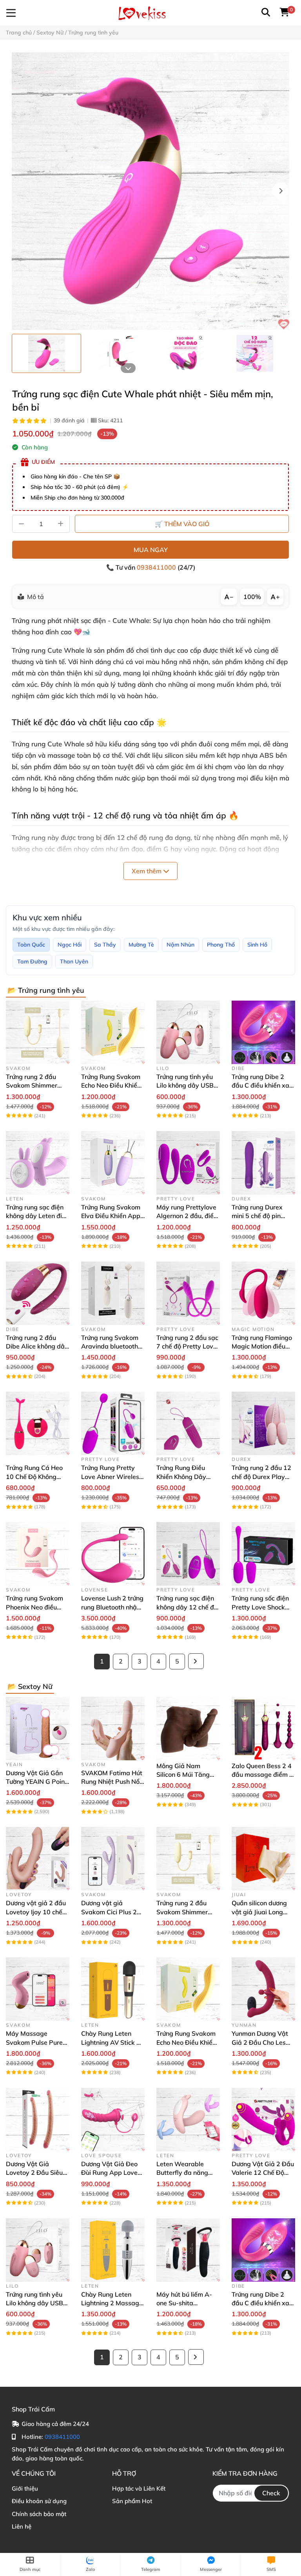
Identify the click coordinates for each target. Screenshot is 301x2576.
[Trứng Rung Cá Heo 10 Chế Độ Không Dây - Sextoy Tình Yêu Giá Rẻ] (38, 1423)
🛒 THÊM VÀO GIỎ (182, 524)
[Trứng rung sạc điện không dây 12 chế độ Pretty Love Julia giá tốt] (188, 1554)
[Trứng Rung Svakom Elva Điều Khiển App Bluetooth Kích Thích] (113, 1163)
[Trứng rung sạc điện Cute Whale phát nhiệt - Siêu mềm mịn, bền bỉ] (150, 191)
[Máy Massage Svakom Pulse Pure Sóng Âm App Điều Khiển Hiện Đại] (38, 1989)
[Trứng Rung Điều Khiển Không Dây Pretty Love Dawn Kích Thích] (188, 1423)
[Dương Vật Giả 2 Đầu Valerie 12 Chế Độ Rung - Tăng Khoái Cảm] (263, 2120)
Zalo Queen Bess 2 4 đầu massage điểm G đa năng (263, 1775)
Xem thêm (147, 871)
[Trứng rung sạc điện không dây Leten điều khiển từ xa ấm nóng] (38, 1163)
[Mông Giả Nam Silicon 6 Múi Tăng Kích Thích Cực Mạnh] (188, 1729)
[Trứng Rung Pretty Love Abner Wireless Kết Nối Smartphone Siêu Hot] (113, 1423)
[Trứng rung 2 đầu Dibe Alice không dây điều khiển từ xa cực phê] (38, 1293)
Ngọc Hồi (70, 945)
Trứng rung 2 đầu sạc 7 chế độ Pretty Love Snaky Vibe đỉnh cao (187, 1346)
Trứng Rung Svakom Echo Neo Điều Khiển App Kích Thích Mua (111, 1085)
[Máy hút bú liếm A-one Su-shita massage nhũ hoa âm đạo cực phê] (188, 2250)
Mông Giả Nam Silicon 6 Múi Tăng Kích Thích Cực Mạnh (186, 1775)
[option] (46, 353)
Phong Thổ (221, 945)
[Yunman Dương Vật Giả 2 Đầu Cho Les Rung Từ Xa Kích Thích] (263, 1989)
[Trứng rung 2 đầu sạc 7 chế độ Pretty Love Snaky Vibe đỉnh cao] (188, 1293)
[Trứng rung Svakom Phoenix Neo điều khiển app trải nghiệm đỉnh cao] (38, 1554)
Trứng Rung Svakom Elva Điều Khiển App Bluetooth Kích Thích (111, 1216)
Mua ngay (151, 550)
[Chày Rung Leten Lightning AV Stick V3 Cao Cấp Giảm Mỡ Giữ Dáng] (113, 1989)
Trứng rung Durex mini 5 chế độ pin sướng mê (257, 1216)
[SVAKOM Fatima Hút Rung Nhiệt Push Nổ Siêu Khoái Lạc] (113, 1729)
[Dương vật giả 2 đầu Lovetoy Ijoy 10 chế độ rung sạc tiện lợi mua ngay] (38, 1859)
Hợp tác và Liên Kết (139, 2488)
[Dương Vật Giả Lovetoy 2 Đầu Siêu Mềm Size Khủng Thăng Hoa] (38, 2120)
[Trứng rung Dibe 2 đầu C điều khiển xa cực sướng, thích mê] (263, 1032)
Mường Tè (141, 945)
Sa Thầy (105, 945)
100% (252, 597)
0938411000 (157, 567)
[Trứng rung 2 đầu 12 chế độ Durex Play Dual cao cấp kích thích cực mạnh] (263, 1423)
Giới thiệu (25, 2488)
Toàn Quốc (31, 945)
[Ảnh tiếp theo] (128, 368)
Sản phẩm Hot (132, 2501)
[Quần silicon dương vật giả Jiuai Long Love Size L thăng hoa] (263, 1859)
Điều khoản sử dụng (39, 2501)
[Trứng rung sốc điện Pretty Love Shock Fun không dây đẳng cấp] (263, 1554)
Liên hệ (22, 2526)
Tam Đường (32, 961)
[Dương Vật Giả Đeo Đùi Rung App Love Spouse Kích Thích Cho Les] (113, 2120)
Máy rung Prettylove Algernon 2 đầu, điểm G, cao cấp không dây (188, 1216)
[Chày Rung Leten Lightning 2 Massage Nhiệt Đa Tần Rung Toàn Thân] (113, 2250)
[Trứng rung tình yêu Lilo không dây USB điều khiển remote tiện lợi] (188, 1032)
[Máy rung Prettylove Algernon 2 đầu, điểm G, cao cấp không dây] (188, 1163)
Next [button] (281, 191)
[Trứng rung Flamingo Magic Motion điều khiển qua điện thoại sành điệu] (263, 1293)
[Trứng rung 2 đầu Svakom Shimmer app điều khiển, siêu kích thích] (38, 1032)
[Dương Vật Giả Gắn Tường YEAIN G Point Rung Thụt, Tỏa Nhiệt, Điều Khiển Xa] (38, 1729)
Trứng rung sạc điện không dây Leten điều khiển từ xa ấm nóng (37, 1216)
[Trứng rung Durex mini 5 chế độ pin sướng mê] (263, 1163)
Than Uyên (74, 961)
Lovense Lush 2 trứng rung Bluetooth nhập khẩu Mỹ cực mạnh (112, 1607)
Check (271, 2493)
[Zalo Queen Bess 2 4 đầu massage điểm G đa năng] (263, 1729)
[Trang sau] (196, 1661)
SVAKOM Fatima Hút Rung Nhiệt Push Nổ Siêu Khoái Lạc (112, 1782)
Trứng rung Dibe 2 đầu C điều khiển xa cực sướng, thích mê (260, 1085)
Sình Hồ (257, 945)
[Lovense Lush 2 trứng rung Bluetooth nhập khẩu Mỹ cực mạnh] (113, 1554)
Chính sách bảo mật (39, 2514)
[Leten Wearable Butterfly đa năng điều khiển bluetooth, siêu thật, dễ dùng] (188, 2120)
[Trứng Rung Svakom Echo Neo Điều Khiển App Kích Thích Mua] (113, 1032)
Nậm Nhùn (180, 945)
